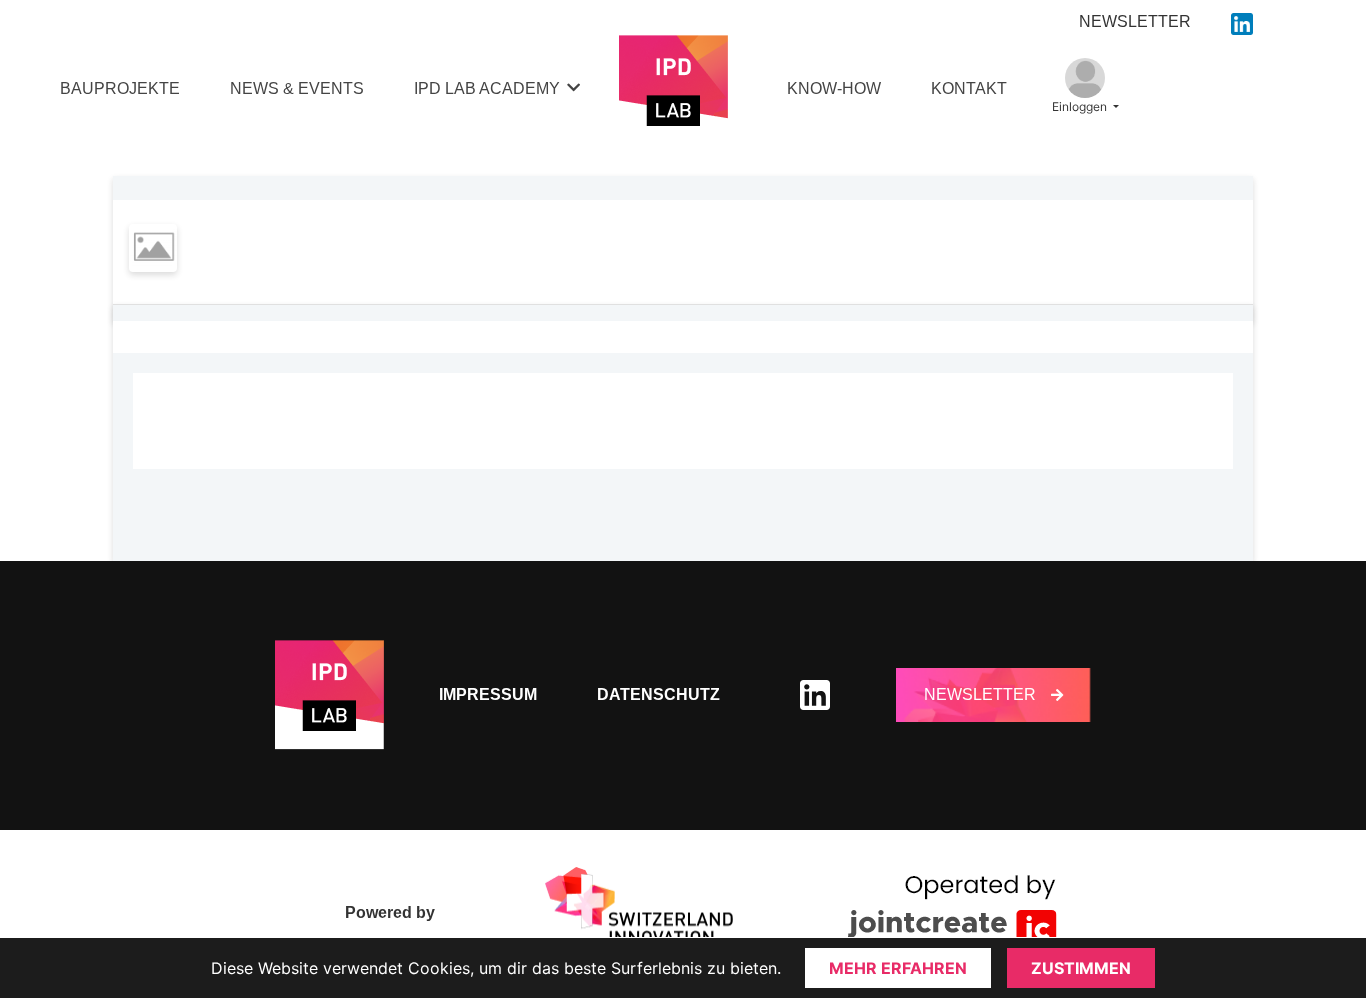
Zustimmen (1081, 968)
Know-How (834, 88)
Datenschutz (658, 694)
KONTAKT (969, 88)
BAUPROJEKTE (120, 88)
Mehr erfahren (898, 968)
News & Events (297, 88)
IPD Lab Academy (487, 88)
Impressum (488, 694)
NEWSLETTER (1135, 21)
